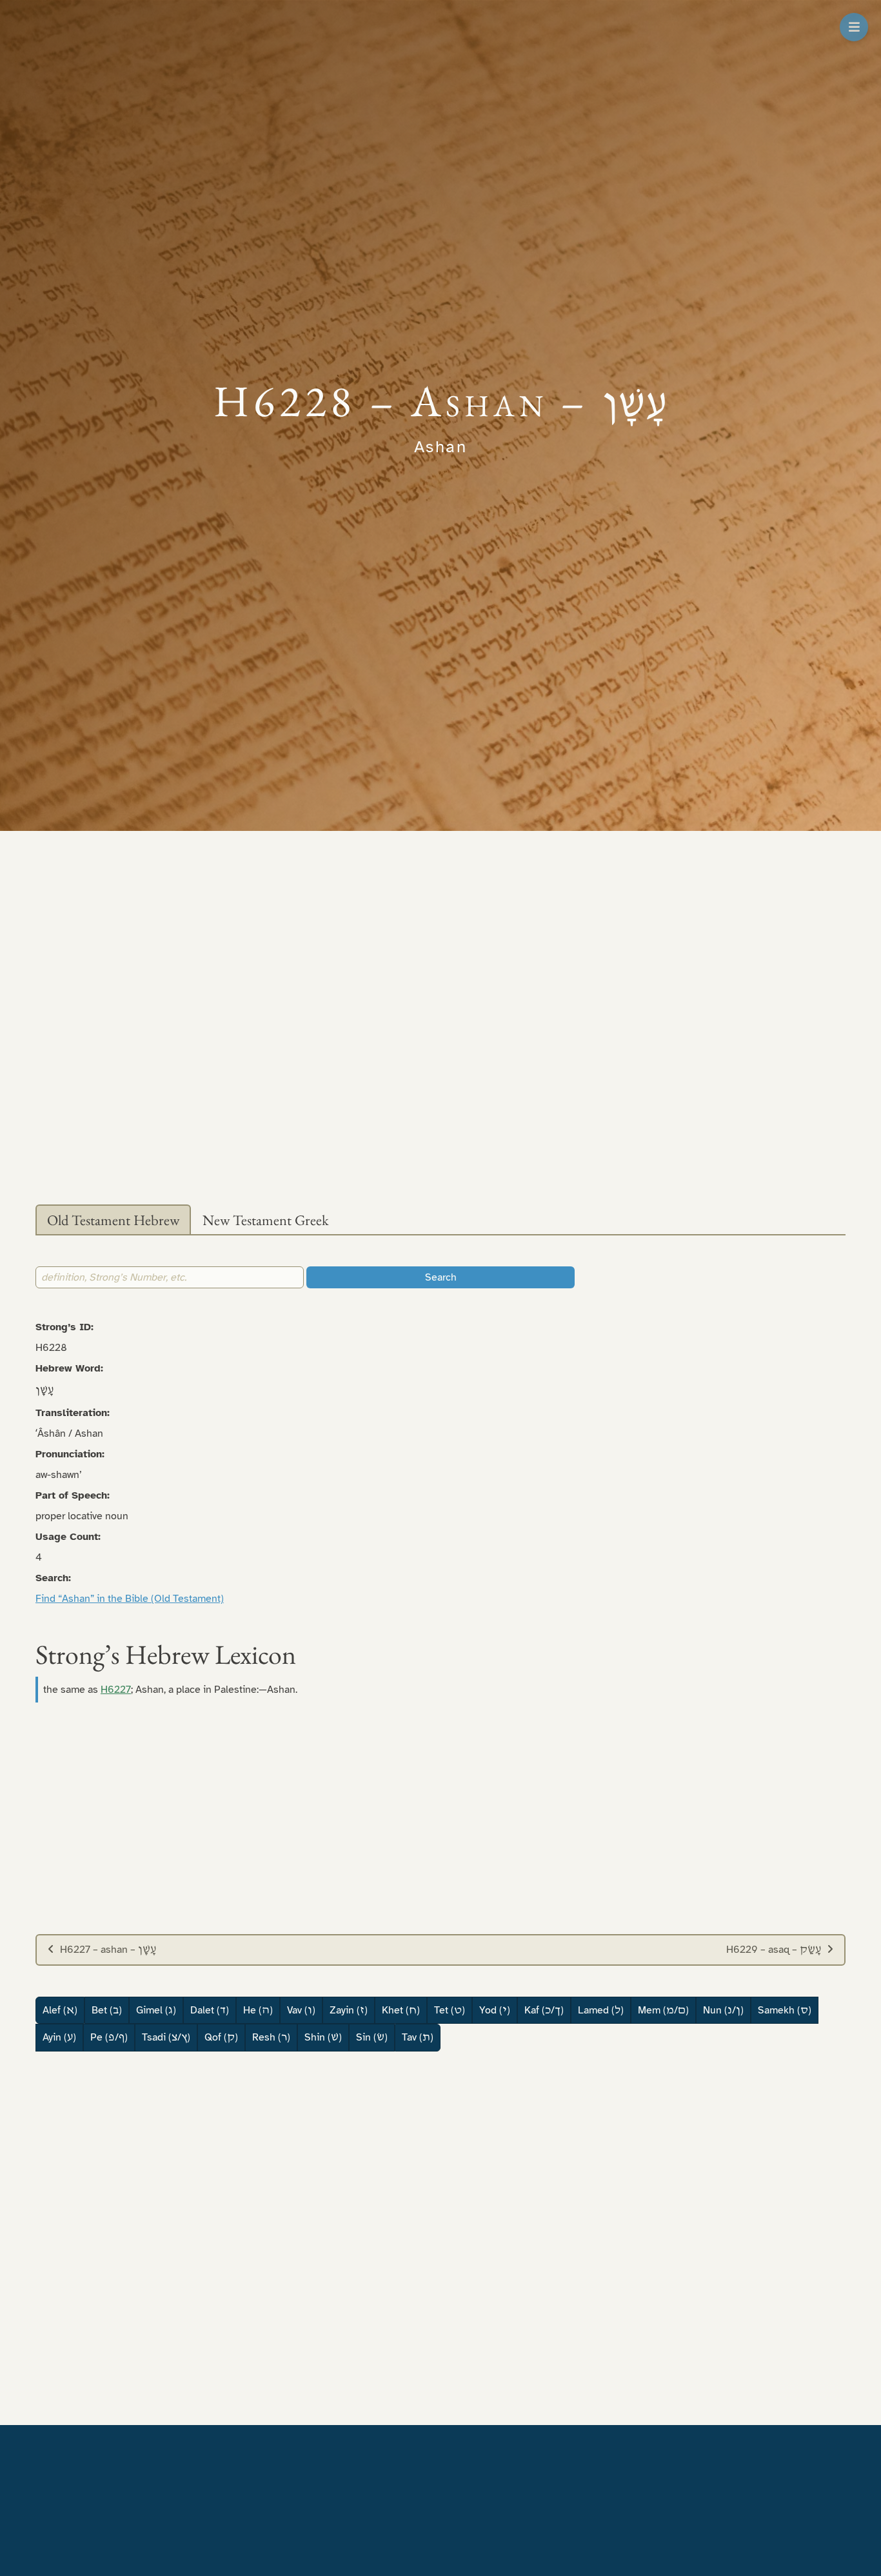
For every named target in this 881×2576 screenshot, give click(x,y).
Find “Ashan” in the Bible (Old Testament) (130, 1599)
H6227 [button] (116, 1690)
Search (441, 1277)
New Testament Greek (266, 1220)
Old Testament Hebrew (113, 1220)
